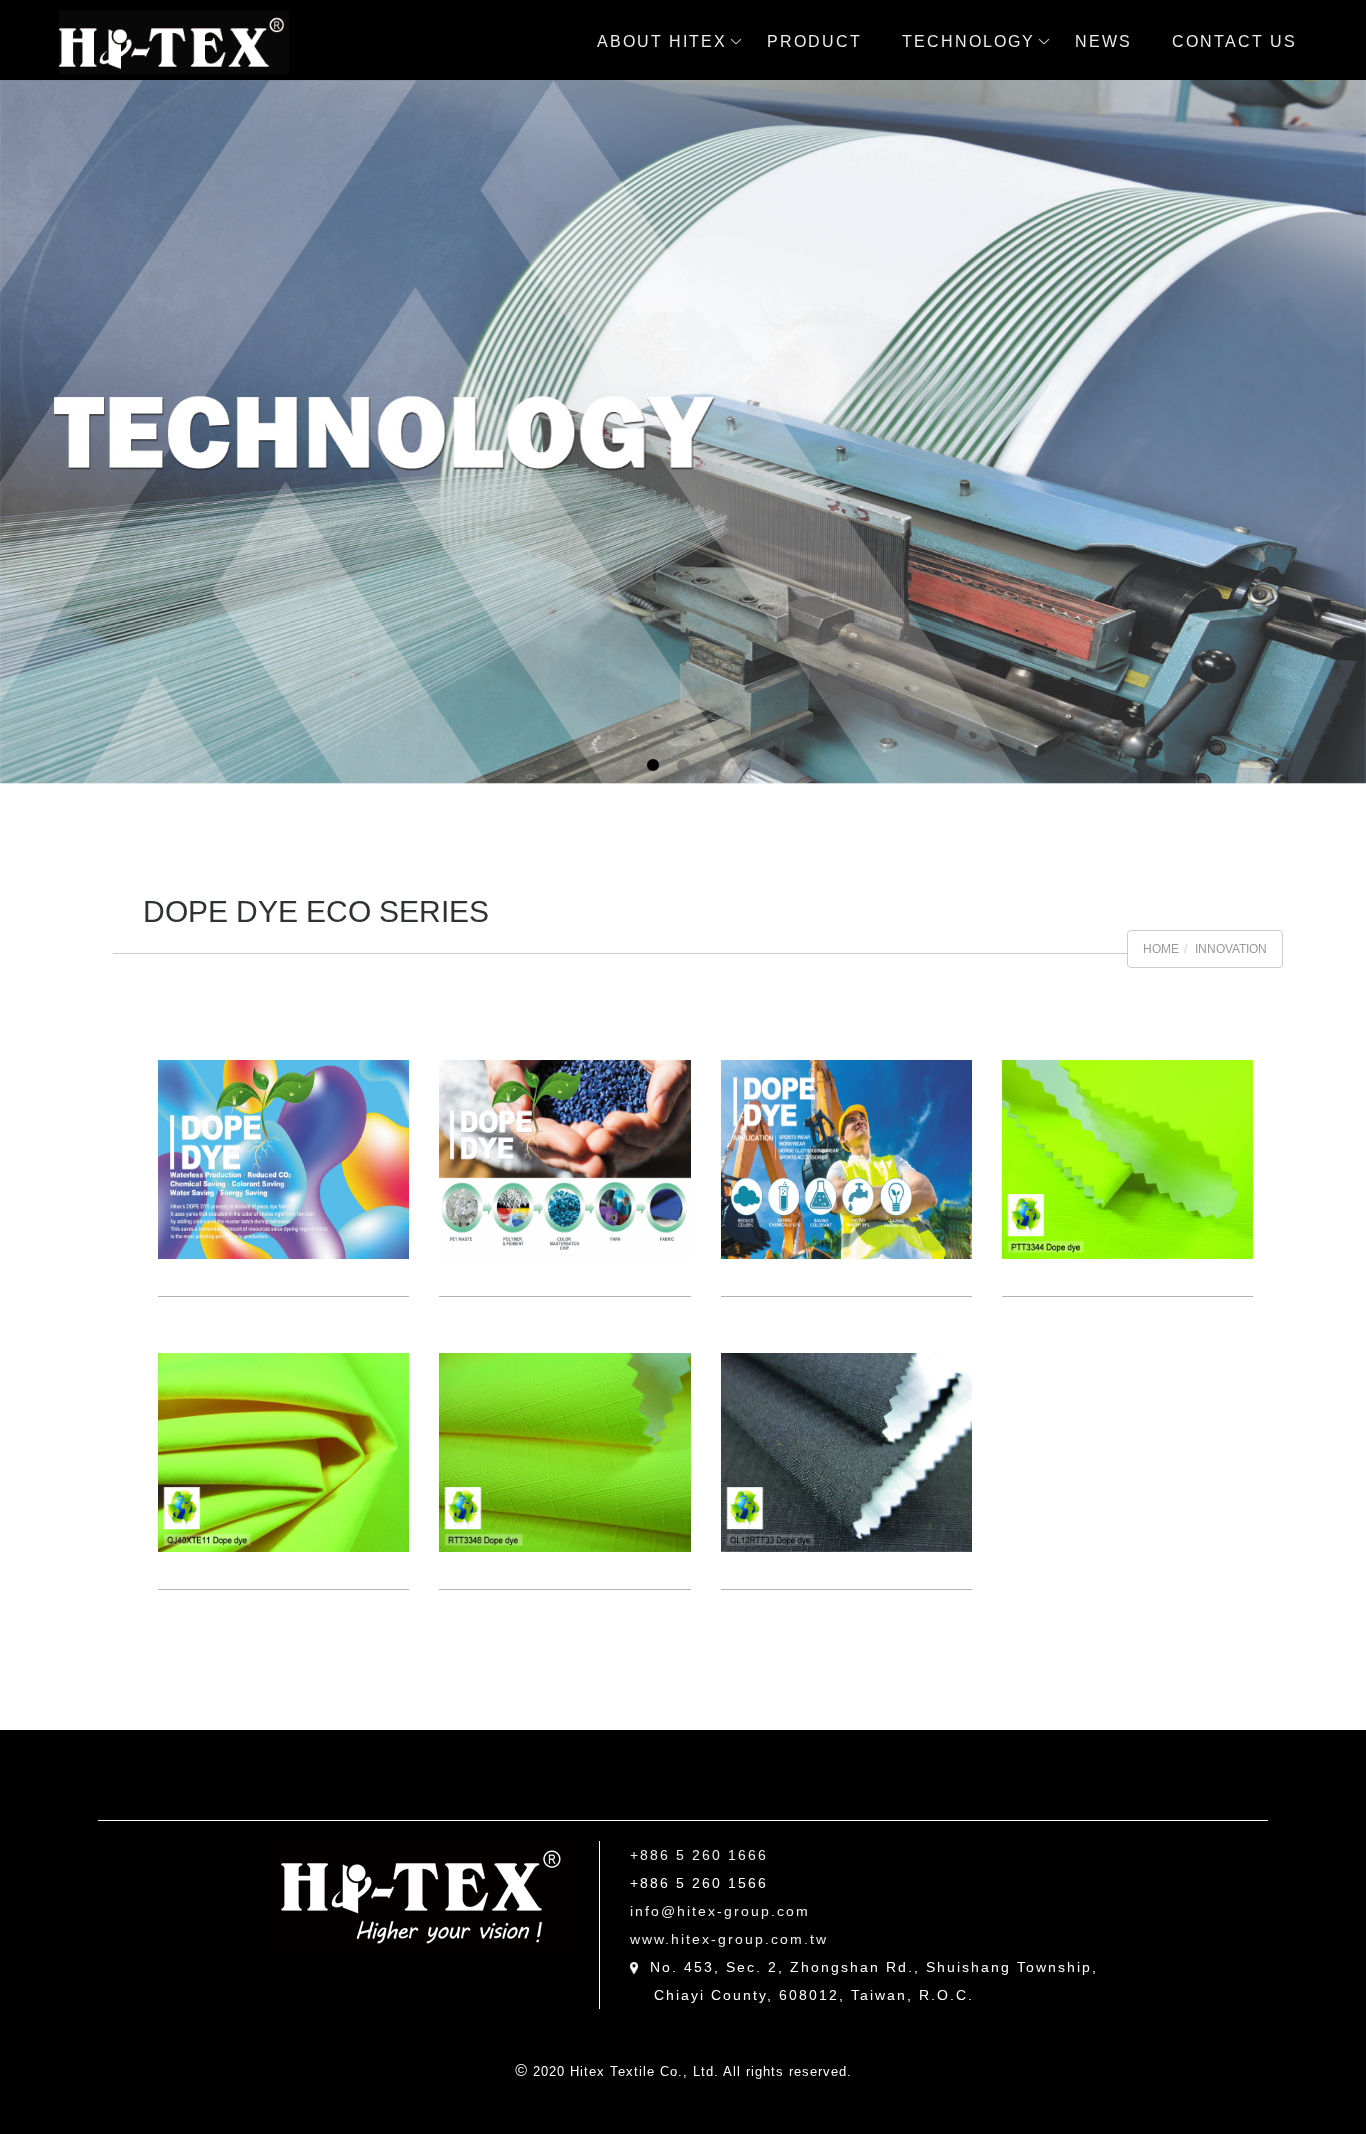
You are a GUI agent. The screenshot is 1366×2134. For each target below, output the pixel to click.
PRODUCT (814, 41)
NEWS (1103, 41)
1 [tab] (653, 765)
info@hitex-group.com (720, 1911)
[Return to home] (174, 42)
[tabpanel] (683, 432)
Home (1161, 949)
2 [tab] (683, 765)
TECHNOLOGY (968, 41)
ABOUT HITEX (662, 41)
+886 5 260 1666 (699, 1855)
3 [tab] (713, 765)
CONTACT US (1234, 41)
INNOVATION (1231, 949)
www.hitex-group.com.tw (729, 1939)
